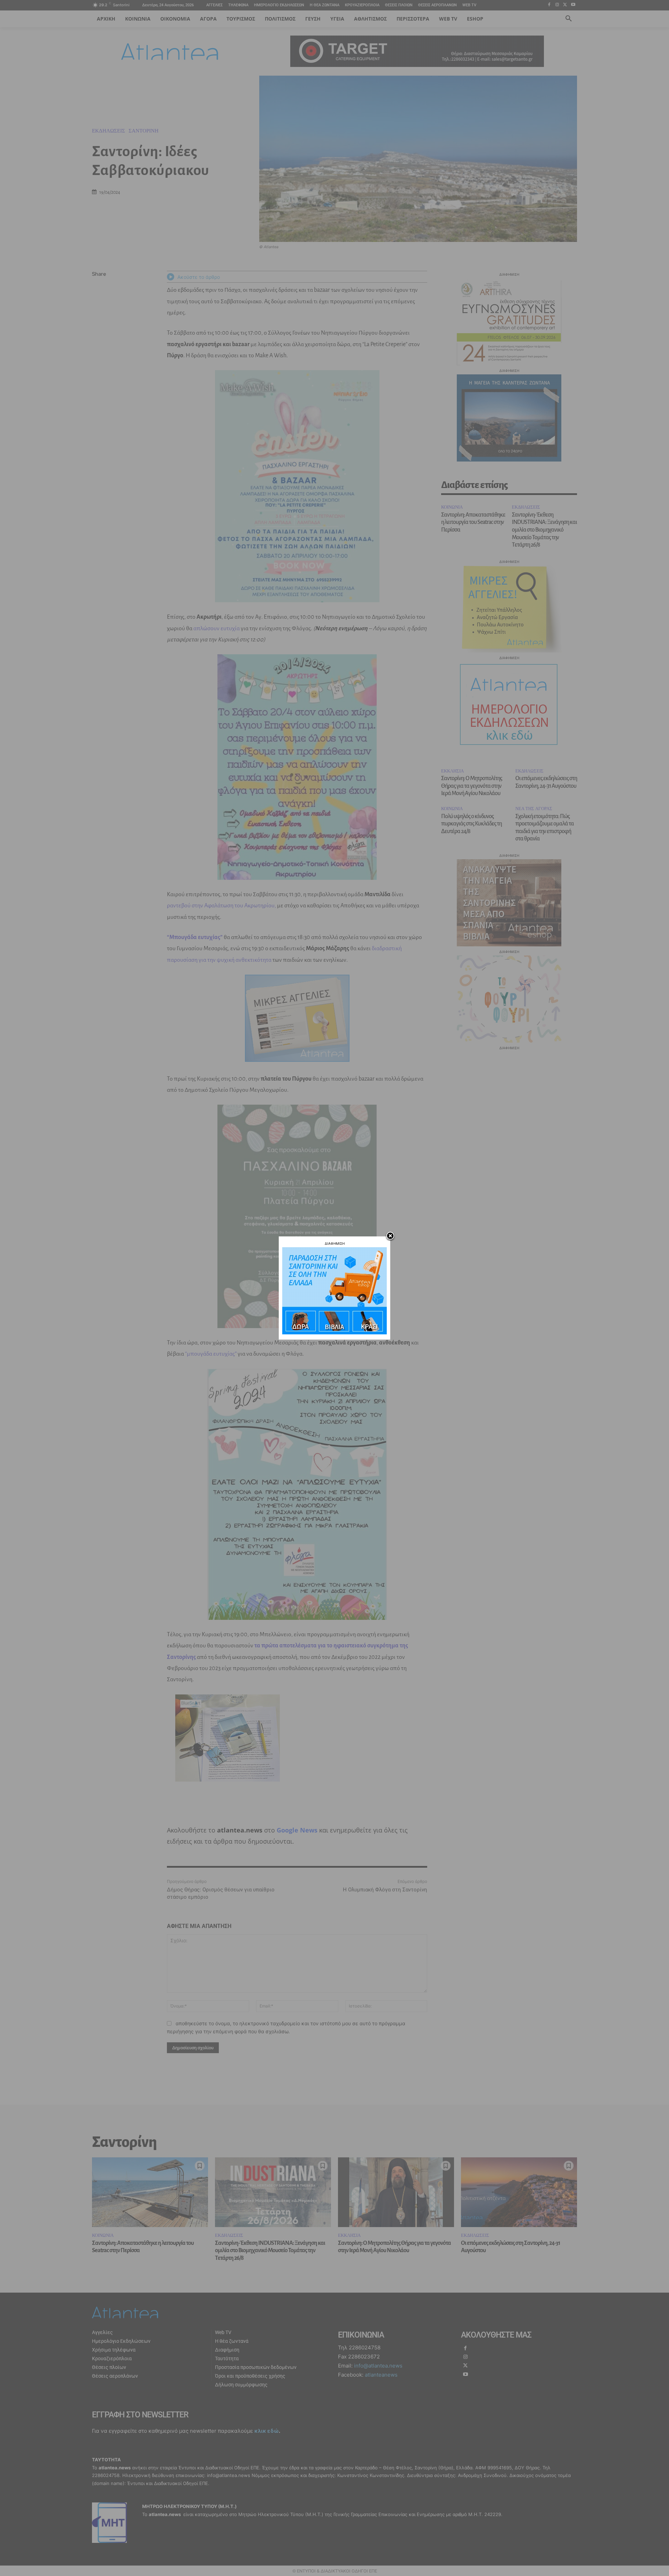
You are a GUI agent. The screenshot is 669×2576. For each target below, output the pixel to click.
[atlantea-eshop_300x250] (334, 1332)
